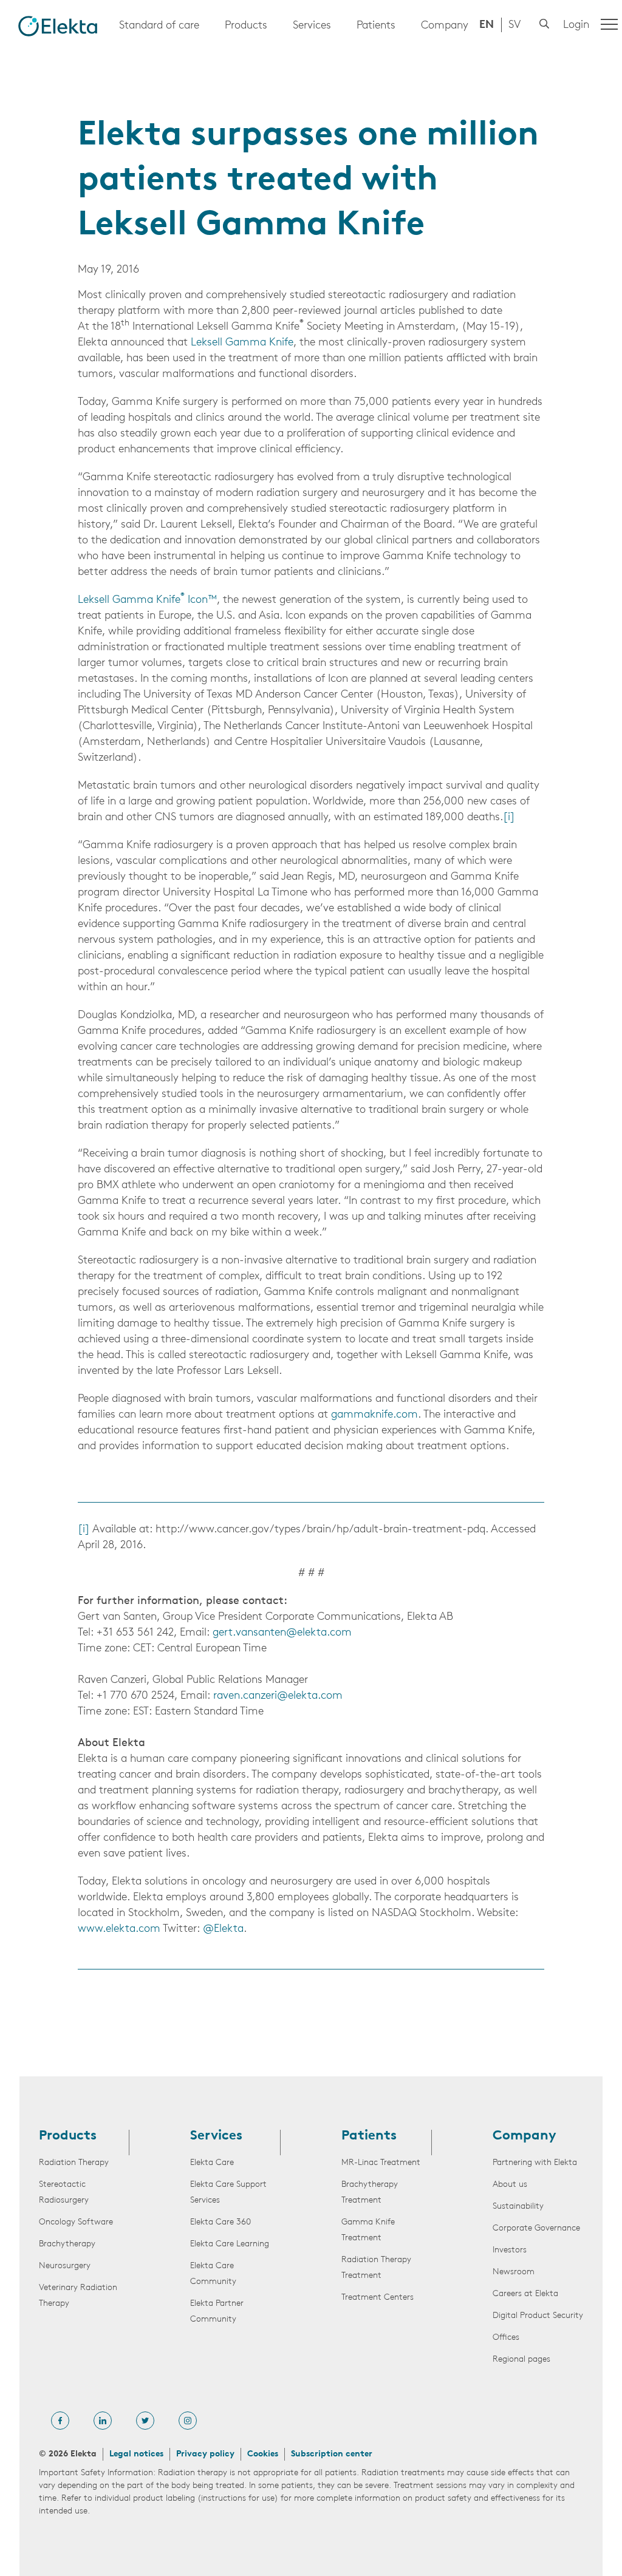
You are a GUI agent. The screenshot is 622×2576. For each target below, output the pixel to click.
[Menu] (609, 24)
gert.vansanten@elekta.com (282, 1633)
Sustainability (518, 2207)
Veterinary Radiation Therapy (78, 2296)
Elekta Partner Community (217, 2312)
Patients (376, 26)
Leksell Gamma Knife (242, 343)
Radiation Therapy (74, 2163)
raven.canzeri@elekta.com (278, 1696)
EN (487, 25)
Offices (506, 2338)
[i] (509, 818)
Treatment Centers (378, 2298)
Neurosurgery (65, 2266)
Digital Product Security (538, 2316)
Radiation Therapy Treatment (376, 2268)
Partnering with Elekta (535, 2163)
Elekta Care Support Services (228, 2193)
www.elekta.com (119, 1929)
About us (510, 2185)
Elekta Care (212, 2163)
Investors (510, 2250)
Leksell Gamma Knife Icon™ (147, 600)
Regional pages (521, 2360)
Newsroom (514, 2272)
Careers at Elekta (525, 2294)
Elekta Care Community (213, 2274)
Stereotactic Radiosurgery (64, 2193)
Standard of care (159, 26)
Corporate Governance (536, 2228)
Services (312, 26)
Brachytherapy (67, 2244)
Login (576, 25)
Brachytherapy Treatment (370, 2193)
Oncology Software (76, 2222)
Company (445, 26)
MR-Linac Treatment (381, 2163)
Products (246, 26)
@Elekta (223, 1929)
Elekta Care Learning (230, 2244)
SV (514, 25)
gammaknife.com (374, 1415)
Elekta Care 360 (220, 2222)
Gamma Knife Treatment (368, 2230)
